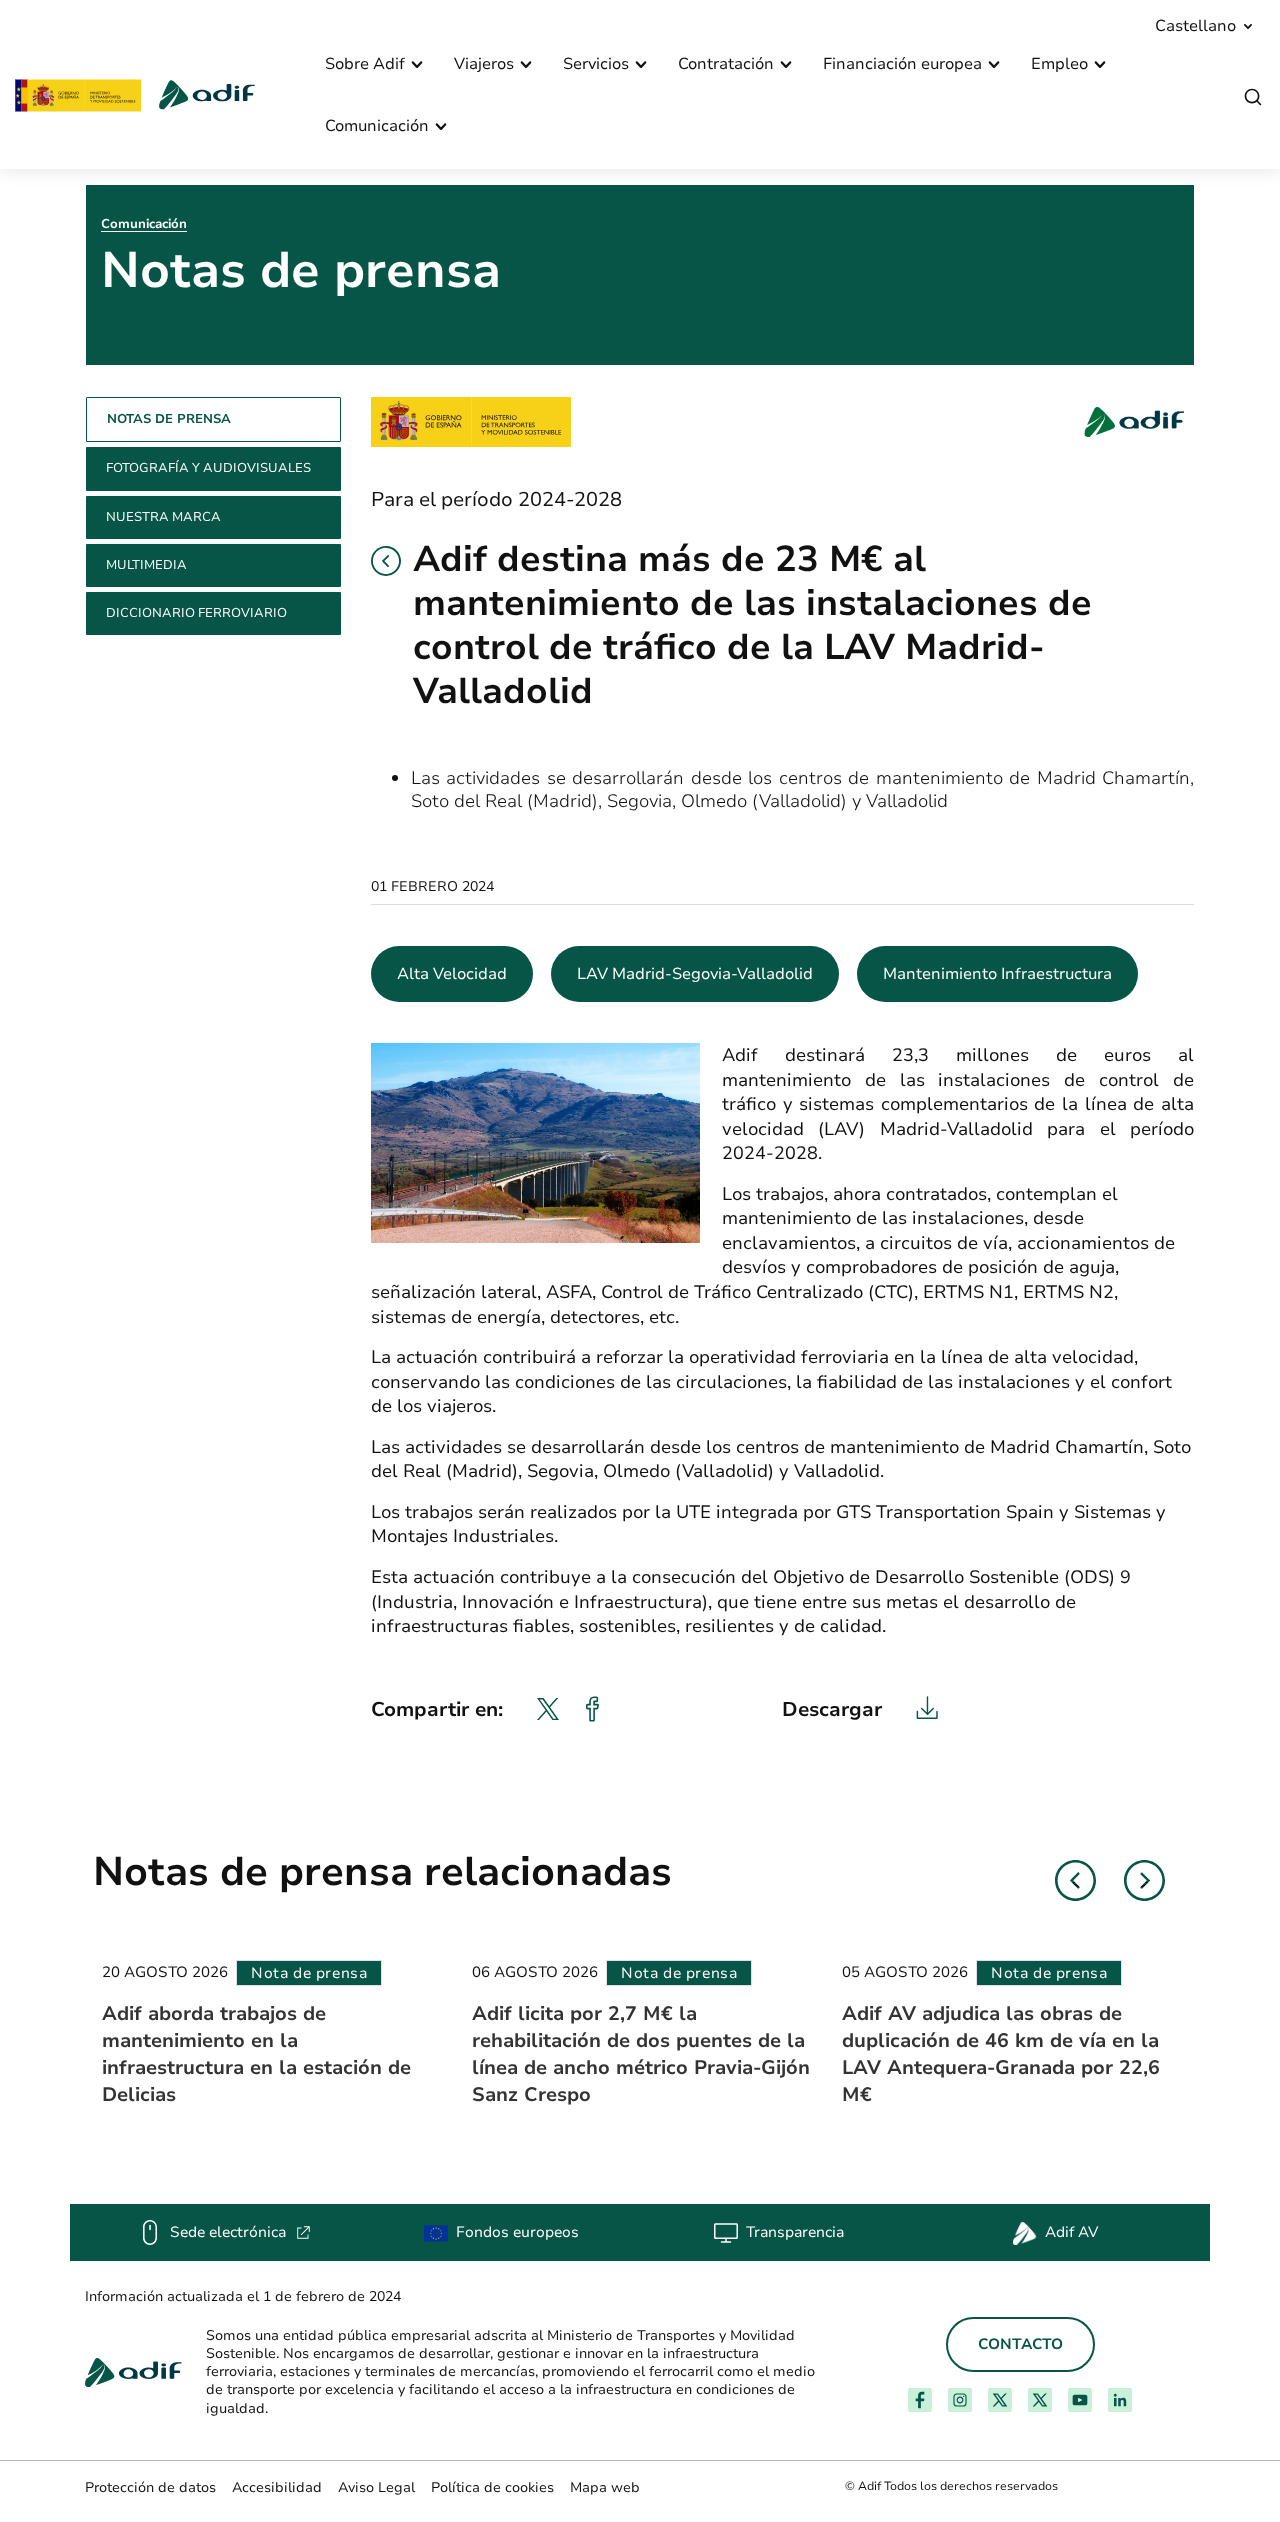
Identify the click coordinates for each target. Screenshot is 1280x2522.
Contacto (1020, 2344)
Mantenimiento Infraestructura (997, 974)
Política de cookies (492, 2487)
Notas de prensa (169, 419)
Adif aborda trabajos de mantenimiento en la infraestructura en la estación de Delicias (256, 2054)
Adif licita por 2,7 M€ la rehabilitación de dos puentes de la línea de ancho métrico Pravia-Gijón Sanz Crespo (641, 2054)
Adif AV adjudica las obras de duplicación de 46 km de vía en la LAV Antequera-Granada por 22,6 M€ (1001, 2054)
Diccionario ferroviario (196, 613)
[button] (386, 561)
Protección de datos (150, 2487)
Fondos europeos (517, 2232)
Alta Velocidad (452, 974)
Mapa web (605, 2487)
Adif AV (1071, 2232)
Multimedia (146, 565)
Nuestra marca (163, 517)
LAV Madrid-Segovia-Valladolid (695, 974)
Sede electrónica (240, 2232)
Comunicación (144, 224)
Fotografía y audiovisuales (208, 468)
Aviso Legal (376, 2487)
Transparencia (795, 2232)
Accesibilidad (277, 2487)
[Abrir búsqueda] (1253, 97)
